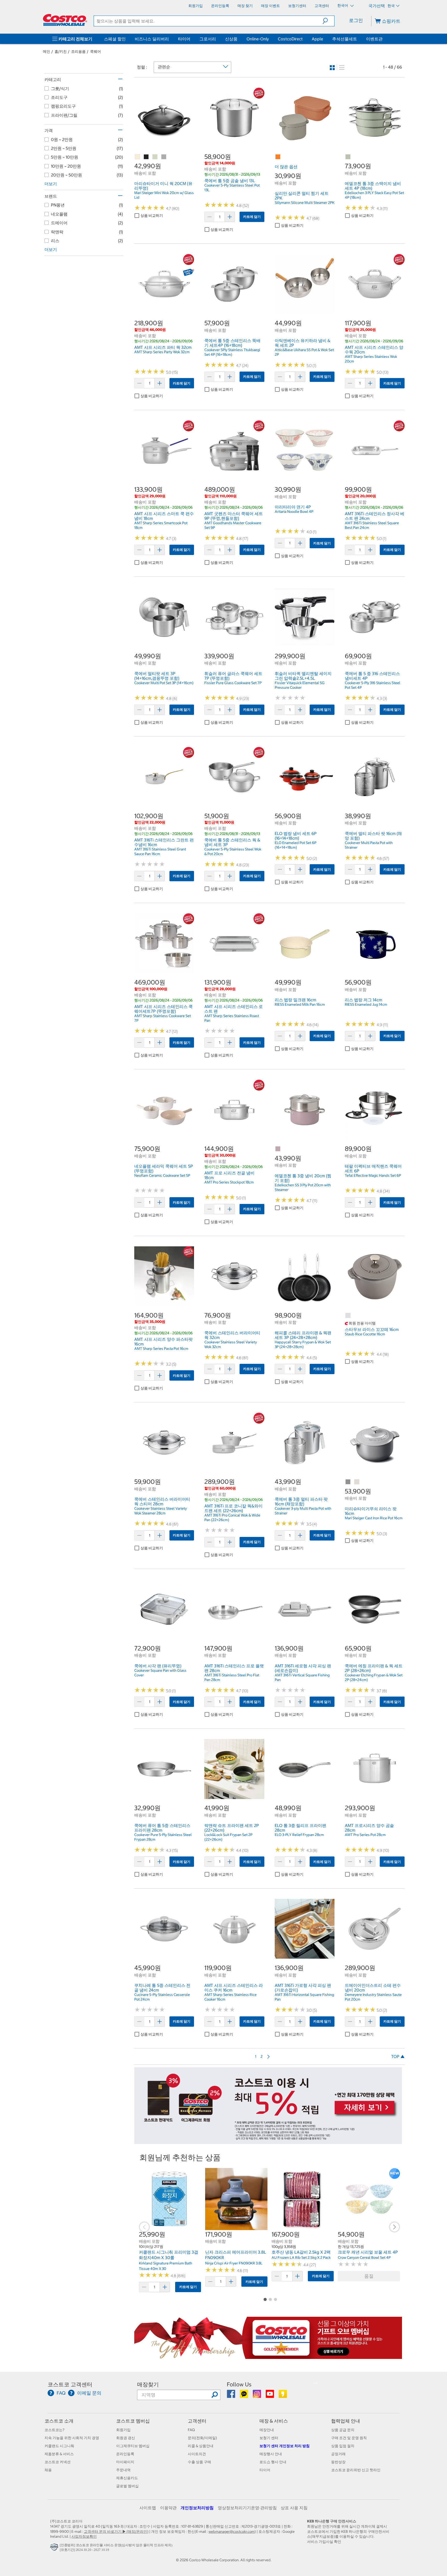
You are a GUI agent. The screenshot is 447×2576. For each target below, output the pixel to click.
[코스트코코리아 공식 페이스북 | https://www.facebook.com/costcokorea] (231, 2396)
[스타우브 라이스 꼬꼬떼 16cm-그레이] (348, 1316)
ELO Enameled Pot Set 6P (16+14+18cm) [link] (296, 845)
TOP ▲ (398, 2056)
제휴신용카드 (127, 2478)
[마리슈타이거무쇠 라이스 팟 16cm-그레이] (348, 1482)
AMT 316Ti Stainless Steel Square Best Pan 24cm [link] (372, 525)
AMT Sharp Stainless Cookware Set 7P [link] (163, 1018)
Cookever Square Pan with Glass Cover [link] (160, 1673)
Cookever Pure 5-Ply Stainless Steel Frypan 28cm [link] (163, 1837)
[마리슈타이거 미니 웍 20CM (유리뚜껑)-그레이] (164, 157)
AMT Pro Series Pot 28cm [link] (365, 1835)
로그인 (356, 20)
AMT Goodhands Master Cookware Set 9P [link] (233, 525)
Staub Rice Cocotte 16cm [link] (365, 1334)
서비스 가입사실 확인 (324, 2542)
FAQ (191, 2430)
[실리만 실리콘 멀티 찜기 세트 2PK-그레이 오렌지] (278, 157)
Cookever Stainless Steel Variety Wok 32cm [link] (231, 1344)
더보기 (51, 184)
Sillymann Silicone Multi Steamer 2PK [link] (305, 203)
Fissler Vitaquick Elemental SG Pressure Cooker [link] (300, 685)
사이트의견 (197, 2454)
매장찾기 (148, 2384)
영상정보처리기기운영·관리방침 (247, 2508)
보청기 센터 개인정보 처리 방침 (285, 2446)
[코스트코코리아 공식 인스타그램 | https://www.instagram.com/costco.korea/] (257, 2396)
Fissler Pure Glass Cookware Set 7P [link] (233, 683)
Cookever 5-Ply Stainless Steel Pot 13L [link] (232, 188)
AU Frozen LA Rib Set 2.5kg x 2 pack (301, 2257)
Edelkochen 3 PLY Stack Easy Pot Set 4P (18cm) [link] (374, 195)
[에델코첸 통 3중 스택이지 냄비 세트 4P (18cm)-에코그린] (348, 157)
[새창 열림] (55, 2549)
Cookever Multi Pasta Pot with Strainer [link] (369, 845)
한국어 (343, 5)
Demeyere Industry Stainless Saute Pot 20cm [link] (373, 1997)
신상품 (231, 39)
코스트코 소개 (59, 2421)
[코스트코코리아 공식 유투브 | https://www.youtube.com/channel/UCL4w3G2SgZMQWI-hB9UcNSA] (270, 2396)
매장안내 (267, 2430)
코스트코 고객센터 (70, 2384)
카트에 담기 (252, 217)
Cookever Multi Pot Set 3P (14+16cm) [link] (164, 683)
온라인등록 (125, 2454)
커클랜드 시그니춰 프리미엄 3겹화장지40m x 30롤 (169, 2255)
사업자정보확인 (84, 2536)
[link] (164, 145)
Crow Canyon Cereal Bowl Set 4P (364, 2257)
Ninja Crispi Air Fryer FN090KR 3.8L (234, 2263)
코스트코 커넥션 (58, 2462)
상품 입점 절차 (343, 2446)
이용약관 (168, 2508)
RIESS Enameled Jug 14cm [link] (366, 1004)
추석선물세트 (345, 39)
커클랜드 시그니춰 (59, 2446)
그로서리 (208, 39)
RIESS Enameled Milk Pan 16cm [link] (300, 1004)
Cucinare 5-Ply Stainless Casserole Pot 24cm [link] (162, 1997)
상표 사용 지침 (294, 2508)
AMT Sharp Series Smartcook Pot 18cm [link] (161, 525)
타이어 (184, 39)
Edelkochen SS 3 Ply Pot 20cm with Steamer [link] (303, 1187)
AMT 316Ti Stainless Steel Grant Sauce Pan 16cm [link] (160, 852)
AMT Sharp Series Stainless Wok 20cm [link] (371, 359)
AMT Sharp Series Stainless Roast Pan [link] (232, 1018)
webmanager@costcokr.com (232, 2531)
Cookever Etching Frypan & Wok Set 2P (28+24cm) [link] (374, 1677)
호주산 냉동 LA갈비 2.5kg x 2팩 (301, 2252)
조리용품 (78, 51)
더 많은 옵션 (286, 167)
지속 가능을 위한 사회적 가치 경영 (72, 2438)
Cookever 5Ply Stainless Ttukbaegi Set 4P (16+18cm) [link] (232, 352)
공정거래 (338, 2454)
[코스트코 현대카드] (268, 2141)
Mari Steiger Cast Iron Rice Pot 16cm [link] (374, 1518)
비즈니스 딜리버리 (152, 39)
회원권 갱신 (126, 2438)
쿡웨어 (95, 51)
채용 (48, 2470)
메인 (47, 51)
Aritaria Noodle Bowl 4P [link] (294, 512)
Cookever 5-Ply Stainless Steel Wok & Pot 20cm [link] (233, 852)
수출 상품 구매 (199, 2462)
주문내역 (123, 2470)
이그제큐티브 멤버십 (133, 2446)
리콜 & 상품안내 (201, 2446)
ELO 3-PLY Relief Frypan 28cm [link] (299, 1835)
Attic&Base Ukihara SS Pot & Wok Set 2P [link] (304, 352)
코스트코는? (54, 2430)
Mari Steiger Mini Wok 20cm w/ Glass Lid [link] (164, 195)
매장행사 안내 (271, 2454)
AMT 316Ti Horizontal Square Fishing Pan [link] (304, 1997)
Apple (317, 39)
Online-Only (258, 39)
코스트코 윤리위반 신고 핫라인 (356, 2470)
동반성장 (338, 2462)
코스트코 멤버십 (133, 2421)
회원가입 (123, 2430)
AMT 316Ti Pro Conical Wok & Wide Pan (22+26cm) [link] (232, 1518)
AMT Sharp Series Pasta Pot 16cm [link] (161, 1349)
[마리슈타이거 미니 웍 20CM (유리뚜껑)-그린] (155, 157)
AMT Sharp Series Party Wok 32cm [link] (162, 352)
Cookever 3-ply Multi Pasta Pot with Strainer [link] (303, 1511)
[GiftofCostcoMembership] (268, 2356)
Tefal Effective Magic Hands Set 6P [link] (373, 1175)
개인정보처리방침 (197, 2508)
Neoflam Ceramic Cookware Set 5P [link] (162, 1175)
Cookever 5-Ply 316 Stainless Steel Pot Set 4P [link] (373, 685)
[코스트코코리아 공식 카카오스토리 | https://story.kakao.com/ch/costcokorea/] (283, 2396)
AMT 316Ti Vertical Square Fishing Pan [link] (302, 1677)
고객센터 (197, 2421)
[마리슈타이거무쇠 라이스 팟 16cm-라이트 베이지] (357, 1482)
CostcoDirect (290, 39)
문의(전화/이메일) (202, 2438)
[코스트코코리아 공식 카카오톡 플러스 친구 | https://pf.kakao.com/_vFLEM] (244, 2396)
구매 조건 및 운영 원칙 (349, 2438)
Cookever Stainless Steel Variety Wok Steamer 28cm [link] (161, 1511)
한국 (391, 6)
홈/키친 (61, 51)
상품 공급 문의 (343, 2430)
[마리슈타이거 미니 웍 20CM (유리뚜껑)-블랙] (146, 157)
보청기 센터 (269, 2438)
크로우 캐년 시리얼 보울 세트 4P (368, 2252)
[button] (328, 21)
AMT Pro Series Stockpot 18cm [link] (229, 1182)
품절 (369, 2276)
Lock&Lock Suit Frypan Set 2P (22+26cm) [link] (228, 1837)
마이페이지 (125, 2462)
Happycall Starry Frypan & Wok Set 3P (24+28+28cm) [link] (303, 1344)
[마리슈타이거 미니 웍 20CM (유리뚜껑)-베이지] (138, 157)
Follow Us (239, 2384)
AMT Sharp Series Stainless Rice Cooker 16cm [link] (230, 1997)
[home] (65, 20)
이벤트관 (374, 39)
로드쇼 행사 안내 (273, 2462)
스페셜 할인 (115, 39)
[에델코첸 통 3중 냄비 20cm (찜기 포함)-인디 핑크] (278, 1149)
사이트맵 (148, 2508)
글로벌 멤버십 (127, 2486)
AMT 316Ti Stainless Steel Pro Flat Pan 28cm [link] (232, 1677)
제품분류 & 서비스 (59, 2454)
